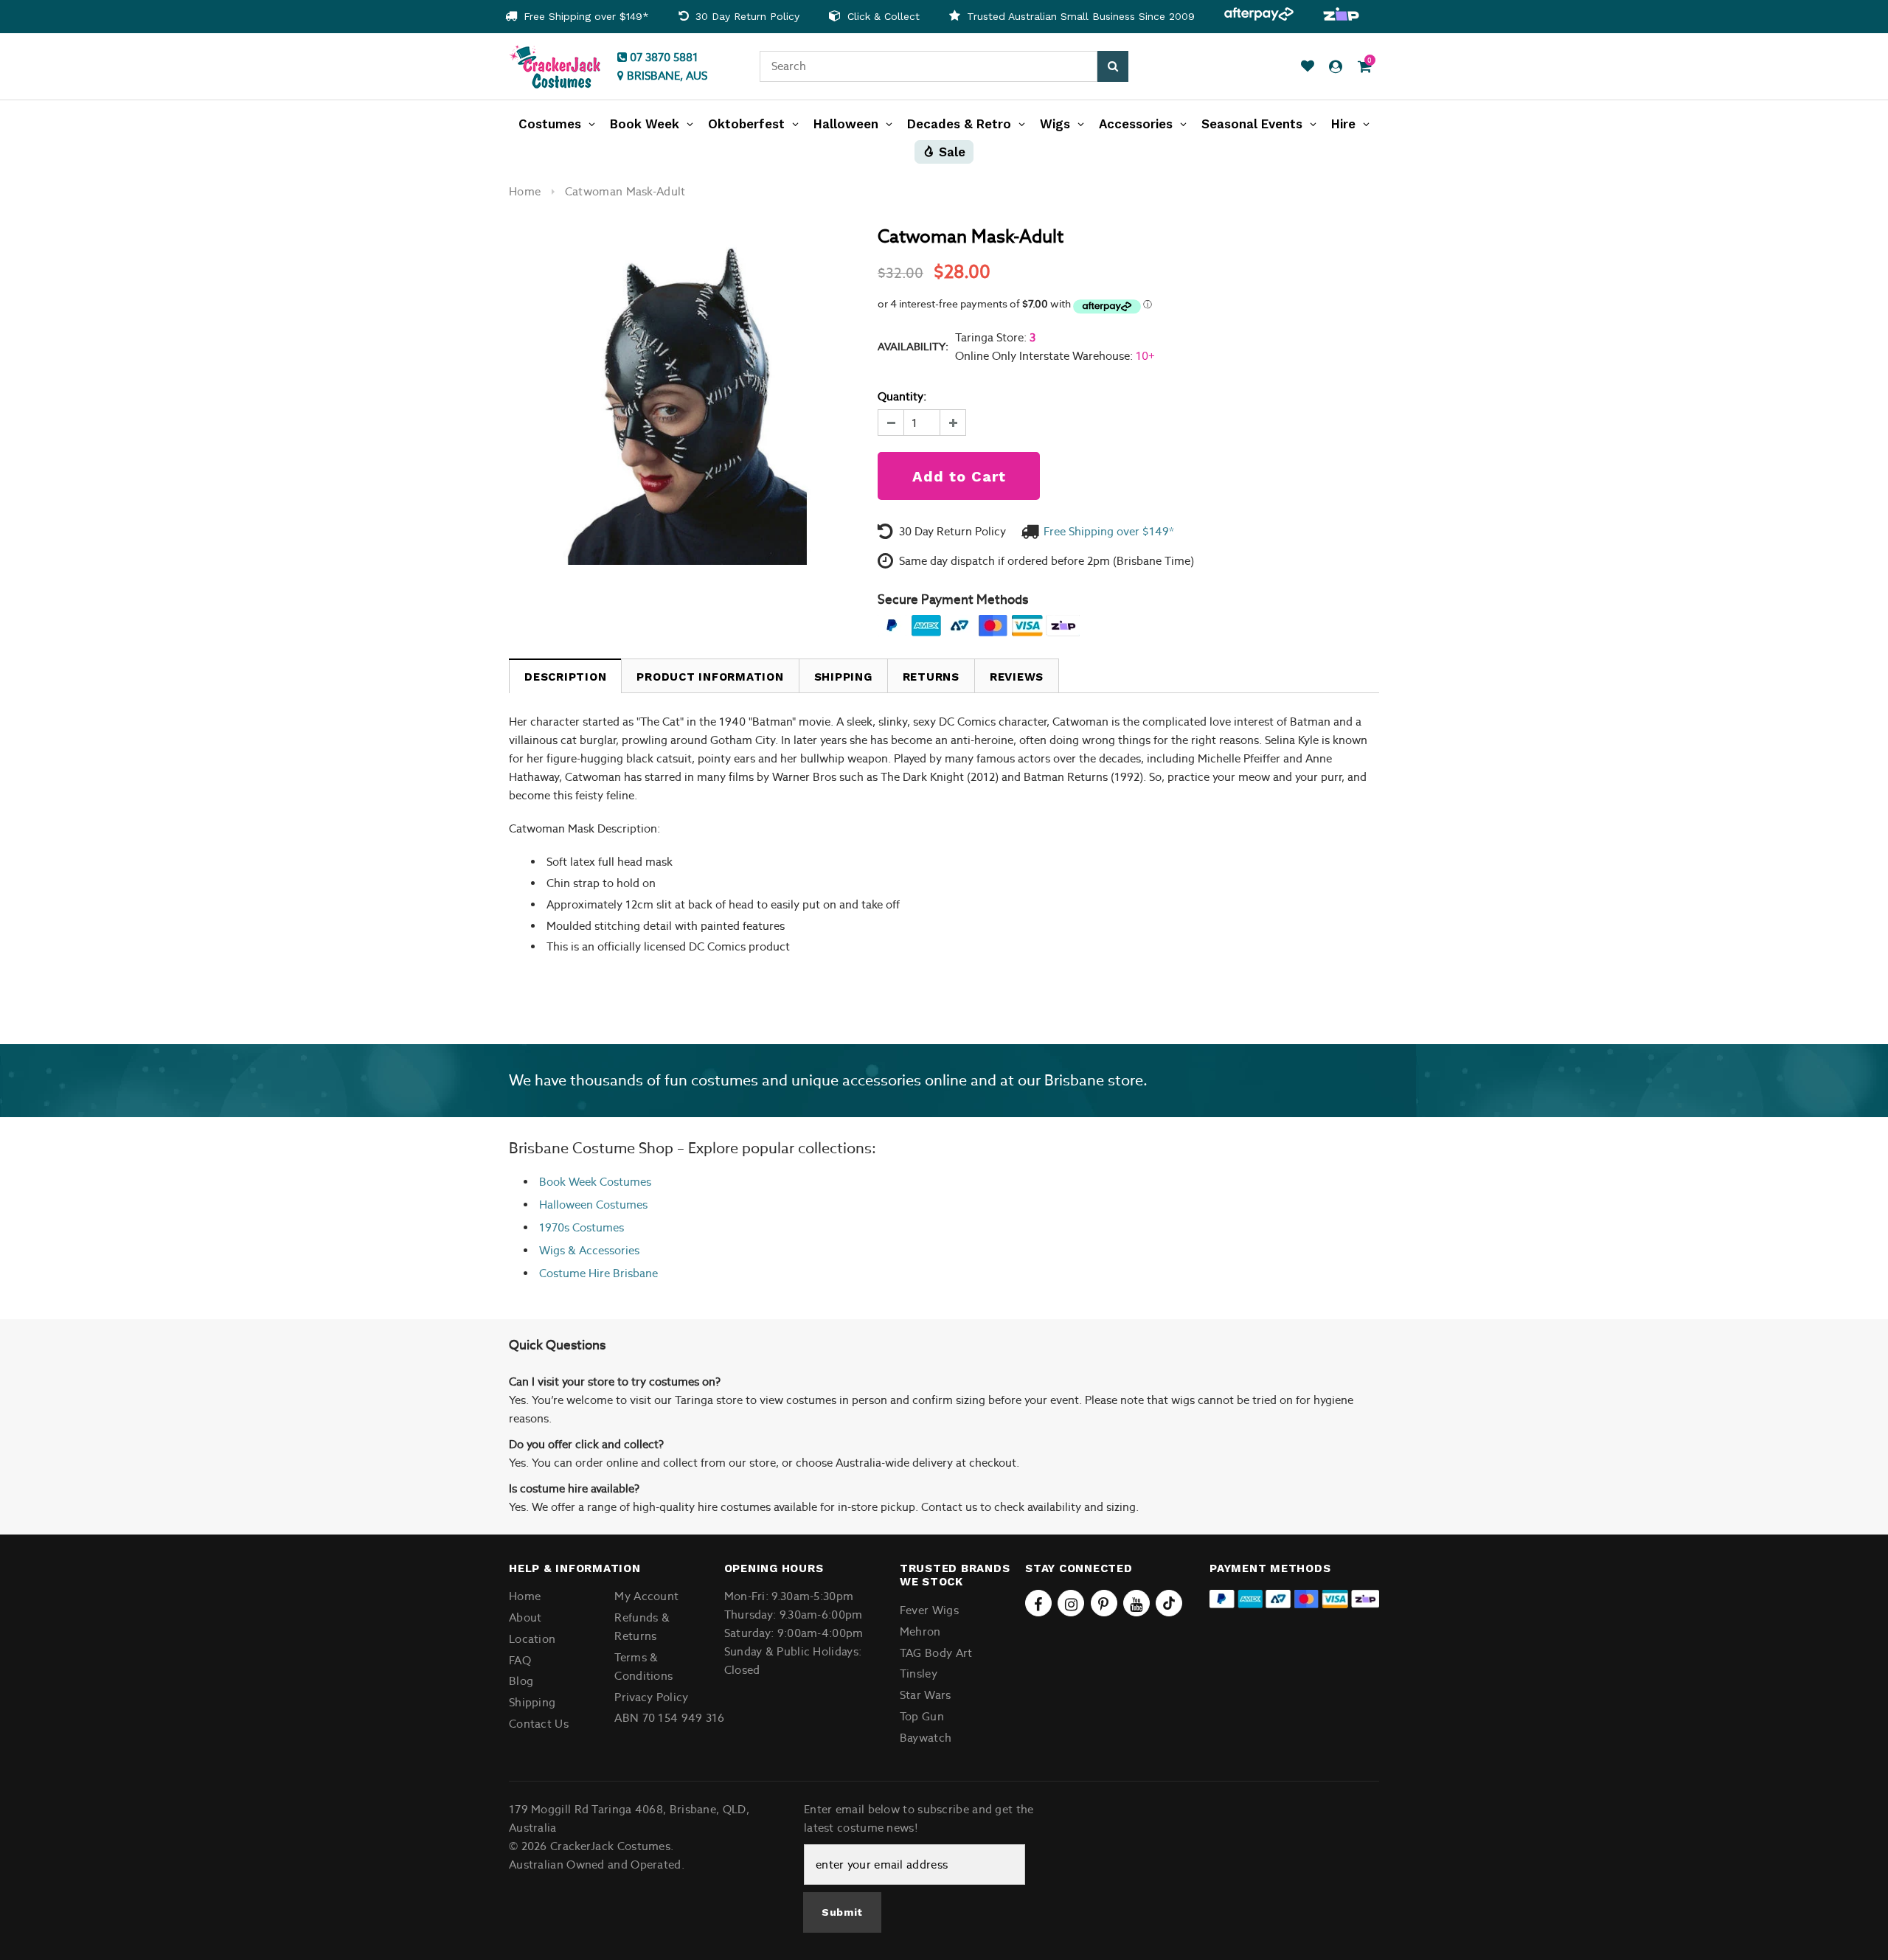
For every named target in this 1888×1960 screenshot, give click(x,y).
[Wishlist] (1308, 67)
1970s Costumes (582, 1227)
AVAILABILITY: (913, 347)
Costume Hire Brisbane (598, 1273)
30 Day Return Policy (746, 16)
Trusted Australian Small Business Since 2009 (1079, 16)
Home (525, 191)
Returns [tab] (931, 677)
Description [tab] (565, 677)
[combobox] (929, 66)
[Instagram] (1071, 1603)
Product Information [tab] (710, 677)
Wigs (552, 1250)
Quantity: (902, 396)
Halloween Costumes (593, 1205)
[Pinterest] (1104, 1603)
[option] (577, 17)
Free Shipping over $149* (584, 16)
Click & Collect (882, 16)
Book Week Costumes (595, 1182)
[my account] (1336, 67)
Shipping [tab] (843, 677)
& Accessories (602, 1250)
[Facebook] (1038, 1603)
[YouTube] (1136, 1603)
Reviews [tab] (1017, 677)
